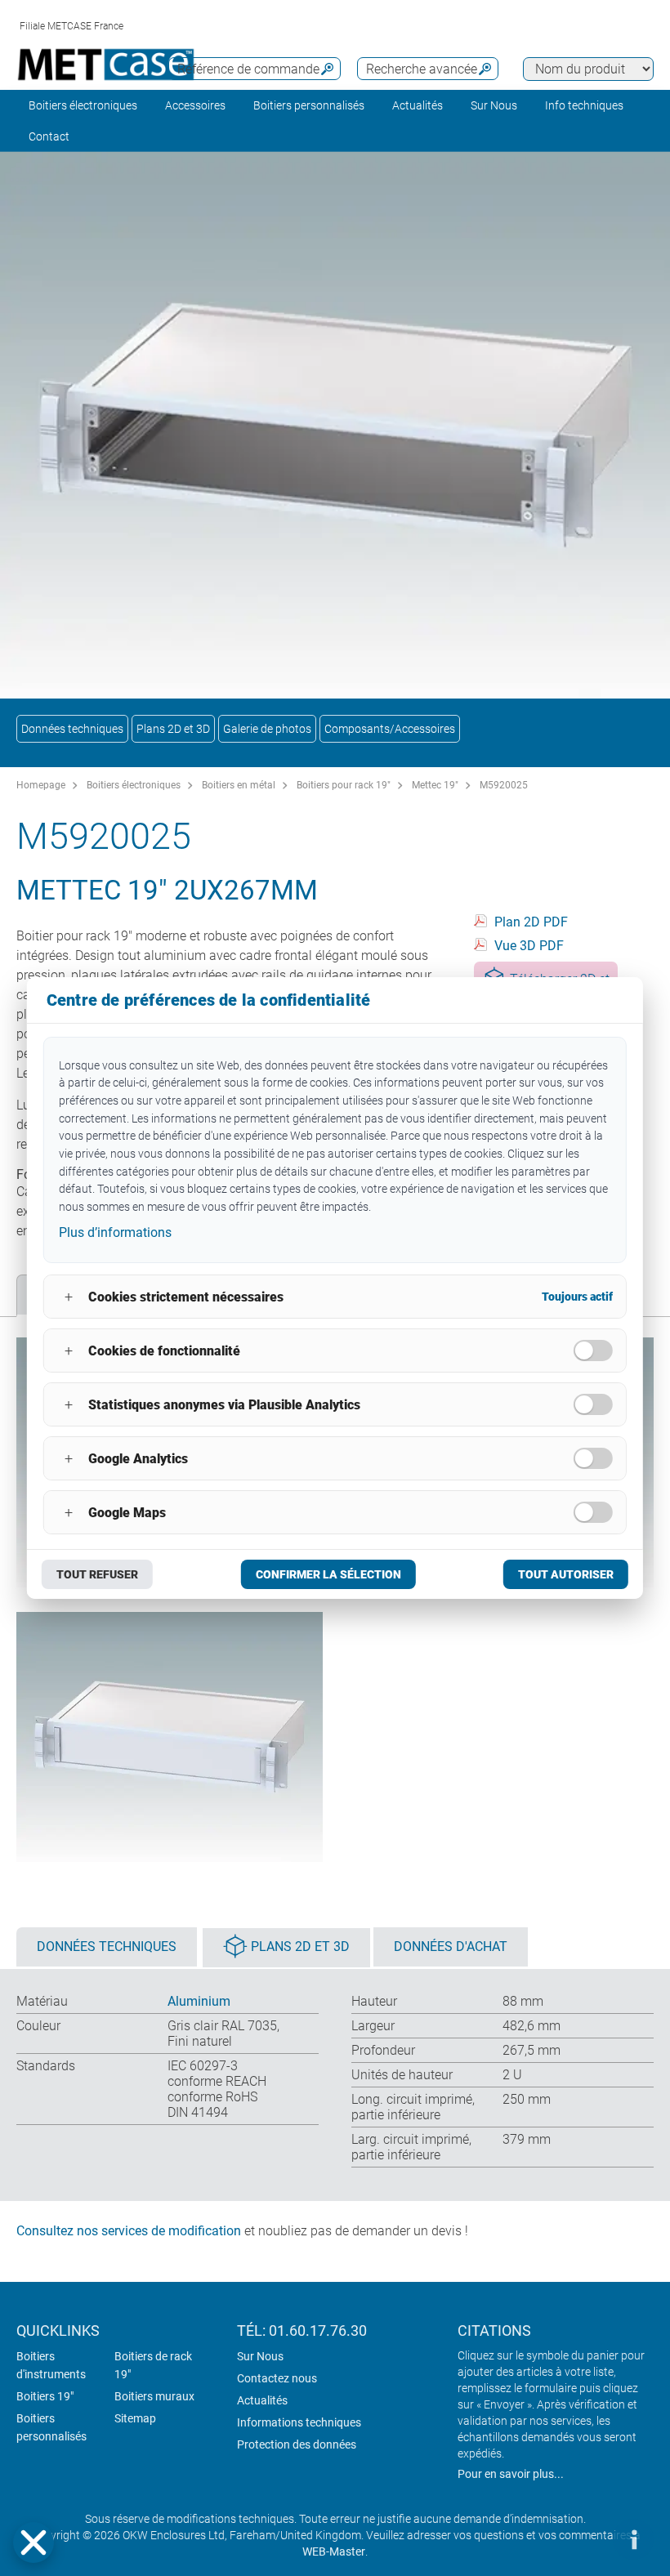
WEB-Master (334, 2551)
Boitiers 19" (45, 2396)
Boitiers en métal (239, 785)
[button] (33, 2543)
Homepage (41, 785)
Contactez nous (277, 2378)
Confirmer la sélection (328, 1574)
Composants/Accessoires (390, 729)
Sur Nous (260, 2356)
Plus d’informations (115, 1232)
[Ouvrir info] (633, 2539)
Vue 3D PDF (529, 946)
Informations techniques (299, 2422)
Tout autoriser (566, 1574)
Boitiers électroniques (83, 105)
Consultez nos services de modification (129, 2231)
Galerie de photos (267, 729)
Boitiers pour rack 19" (344, 785)
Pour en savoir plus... (511, 2474)
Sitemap (135, 2418)
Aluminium (199, 2001)
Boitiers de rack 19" (153, 2365)
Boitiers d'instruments (51, 2365)
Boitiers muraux (154, 2396)
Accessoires (195, 105)
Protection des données (297, 2444)
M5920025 (504, 785)
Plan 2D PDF (531, 922)
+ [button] (69, 1297)
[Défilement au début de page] (584, 2539)
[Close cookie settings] (33, 2543)
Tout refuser (97, 1574)
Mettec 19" (435, 785)
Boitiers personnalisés (309, 105)
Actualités (418, 105)
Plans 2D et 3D (173, 729)
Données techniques (72, 729)
